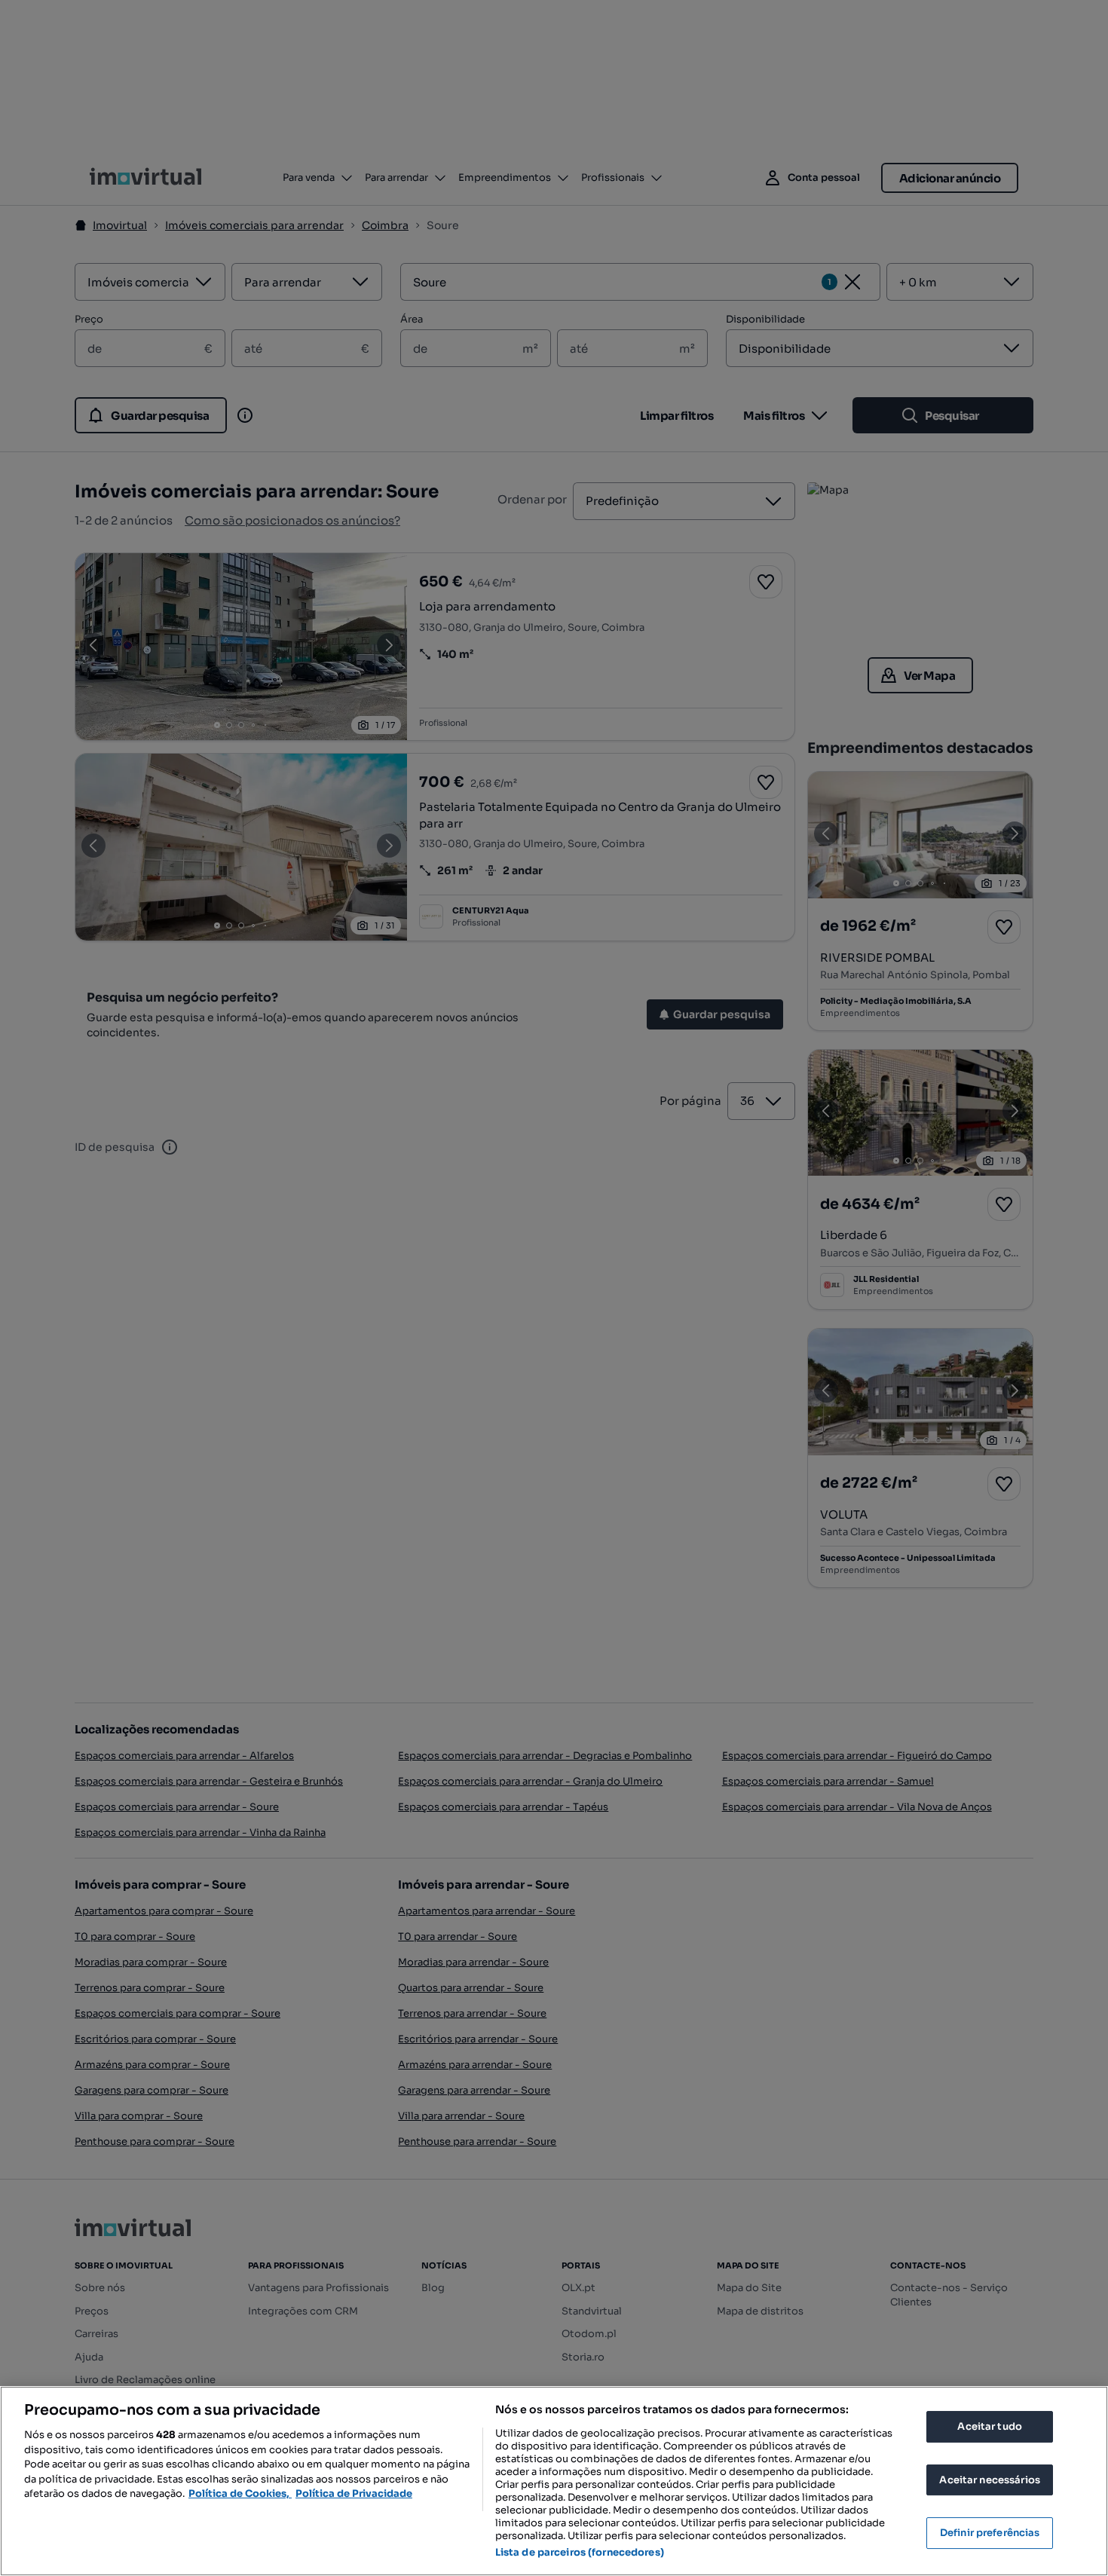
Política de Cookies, (240, 2493)
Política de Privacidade (354, 2493)
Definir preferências (990, 2533)
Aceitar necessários (989, 2480)
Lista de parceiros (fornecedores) (580, 2552)
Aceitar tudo (990, 2426)
